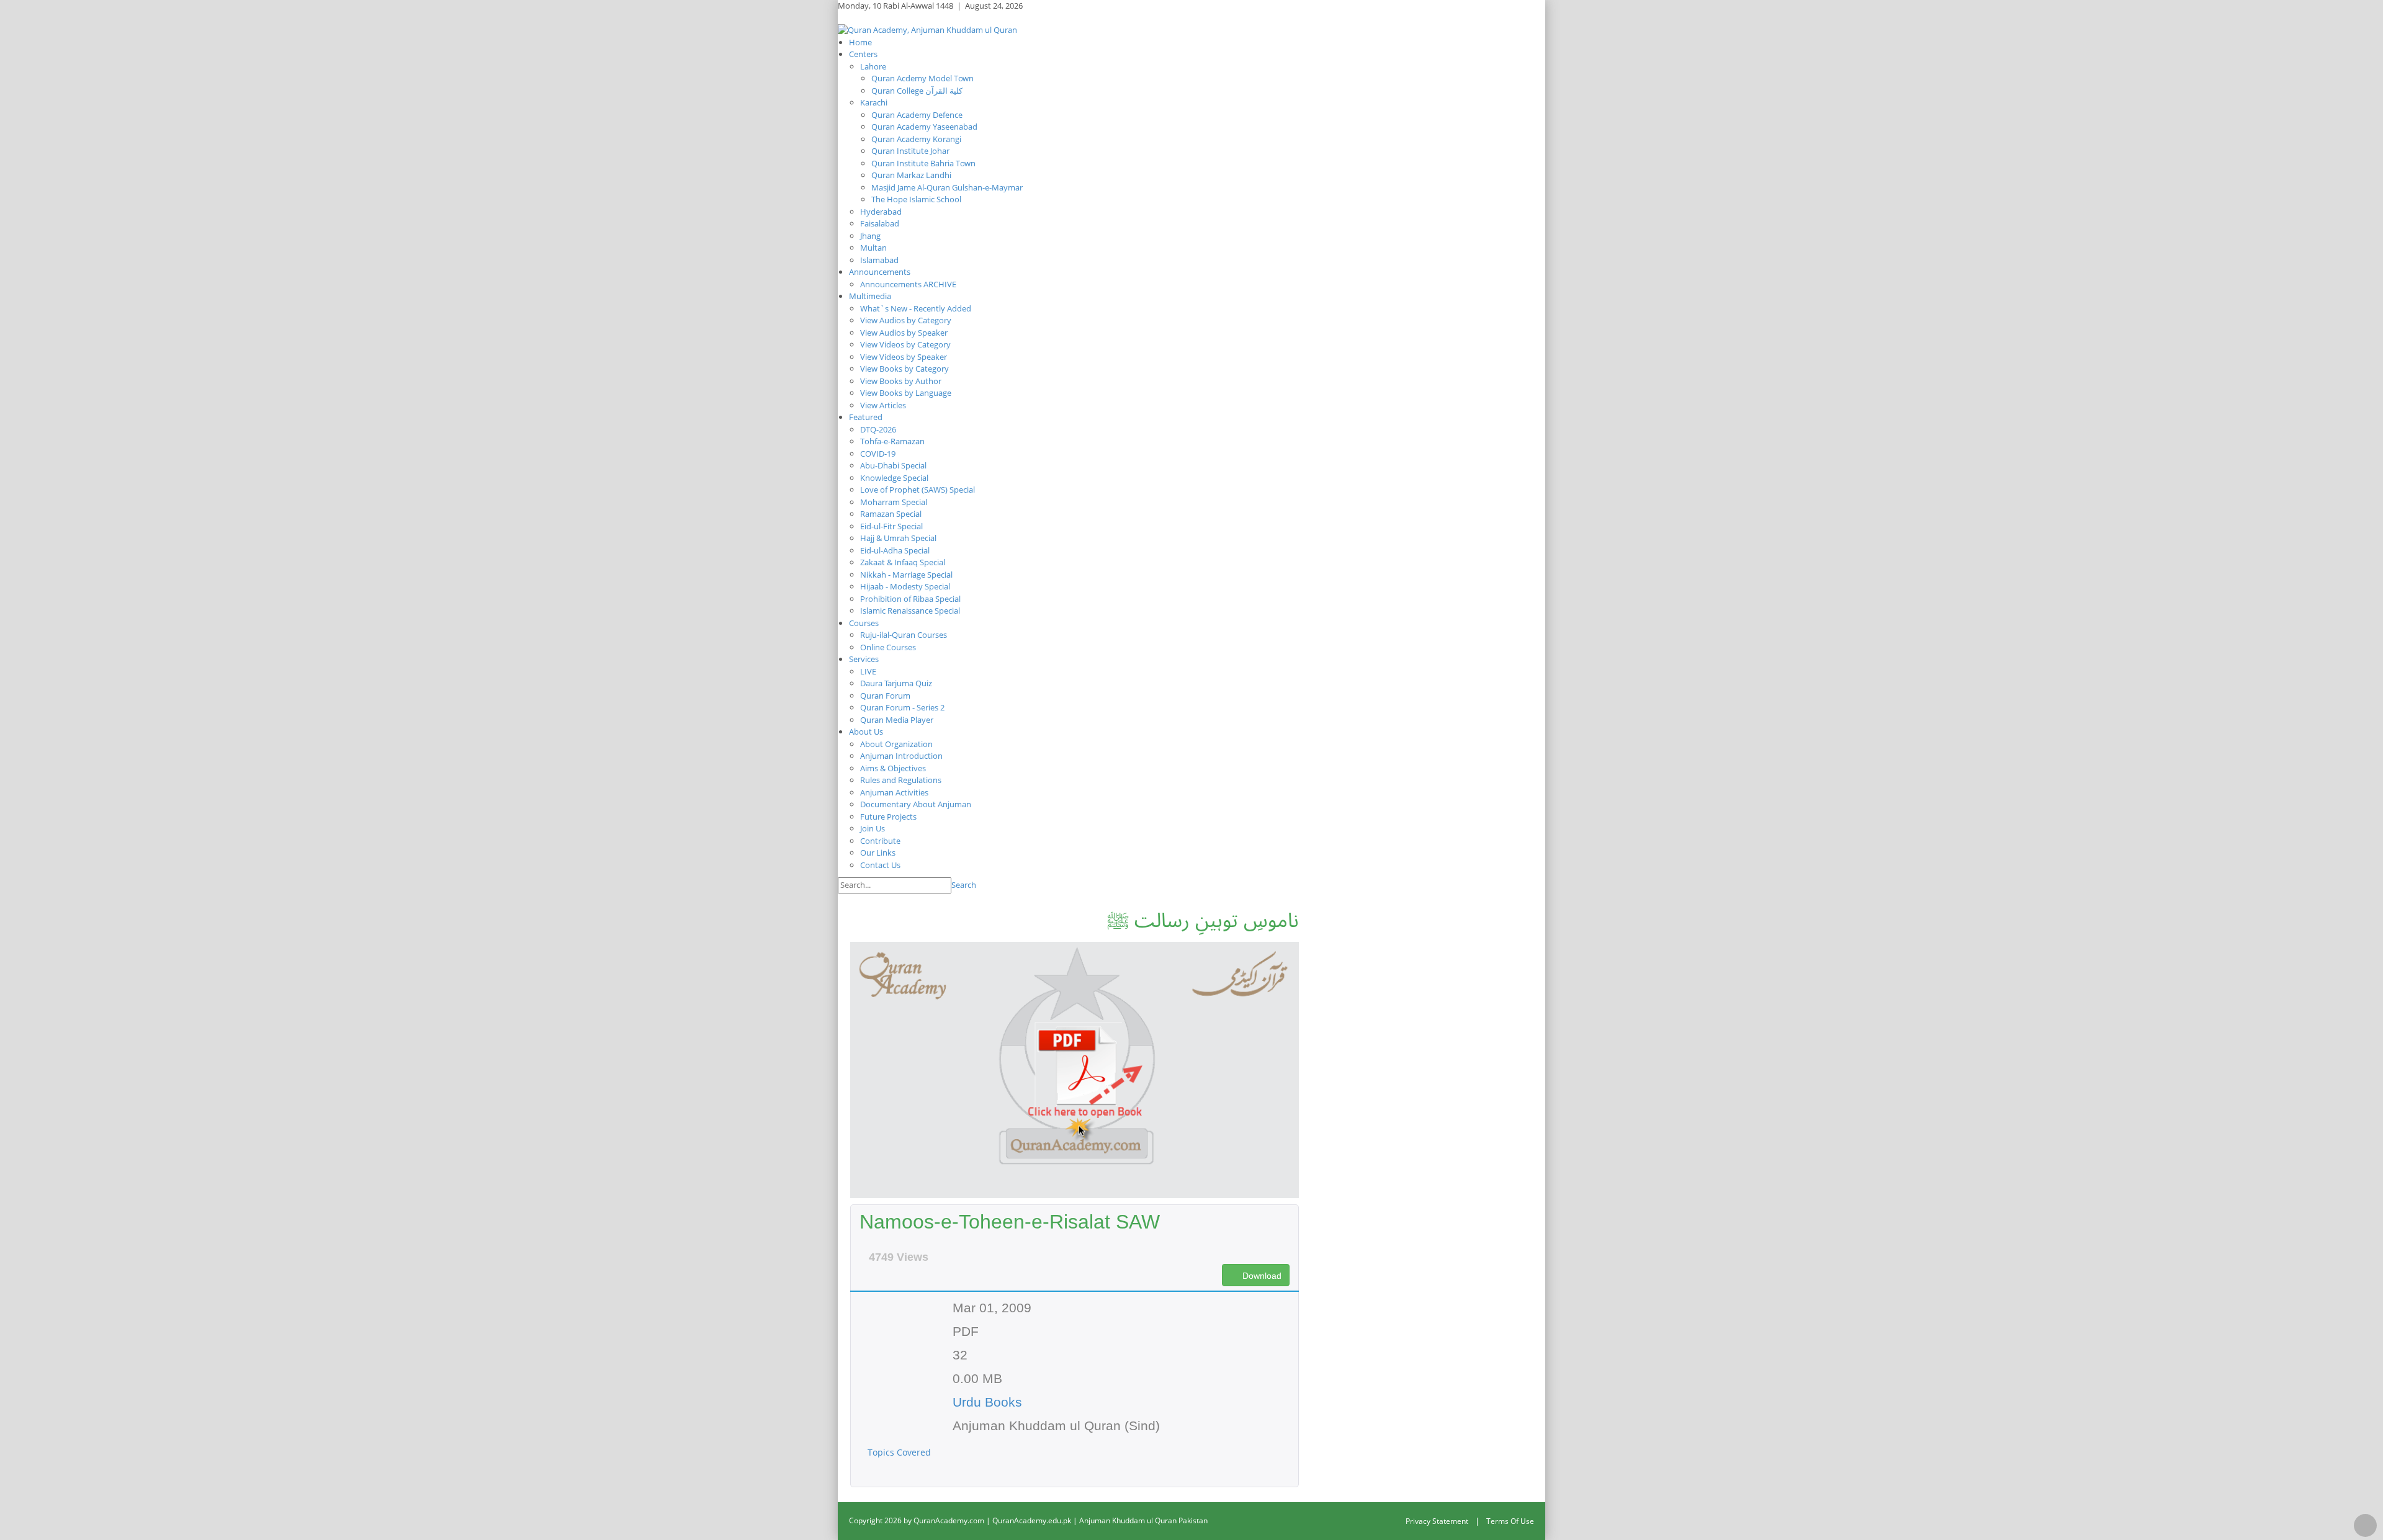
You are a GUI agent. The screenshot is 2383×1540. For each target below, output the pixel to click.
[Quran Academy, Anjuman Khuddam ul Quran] (927, 29)
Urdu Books (987, 1402)
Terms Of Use (1510, 1521)
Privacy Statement (1437, 1521)
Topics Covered (900, 1452)
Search (964, 885)
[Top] (2365, 1525)
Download (1261, 1276)
